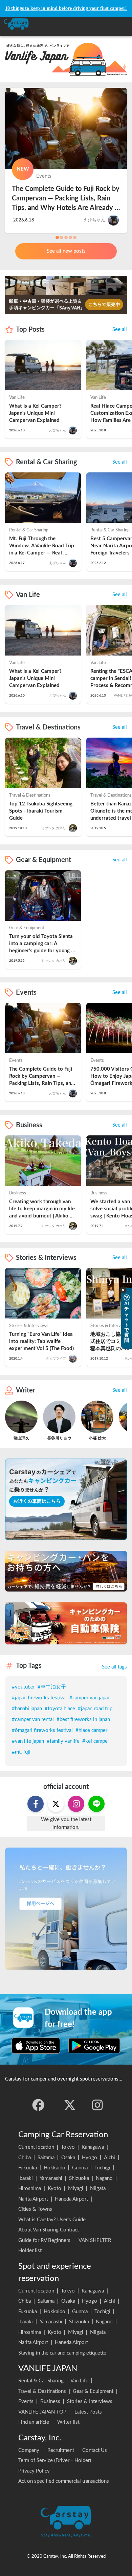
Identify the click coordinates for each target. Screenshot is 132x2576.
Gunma (80, 2168)
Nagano (104, 2178)
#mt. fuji (21, 1752)
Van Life (79, 2381)
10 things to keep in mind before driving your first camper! (66, 8)
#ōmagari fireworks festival (42, 1730)
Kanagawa (93, 2147)
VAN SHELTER (95, 2240)
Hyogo (90, 2158)
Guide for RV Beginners (44, 2240)
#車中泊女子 (52, 1687)
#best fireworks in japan (83, 1720)
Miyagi (76, 2189)
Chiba (25, 2158)
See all (120, 329)
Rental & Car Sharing (41, 2381)
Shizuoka (79, 2178)
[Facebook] (38, 2105)
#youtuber (23, 1687)
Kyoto (54, 2189)
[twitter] (70, 2105)
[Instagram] (97, 2105)
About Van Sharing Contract (49, 2230)
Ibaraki (26, 2178)
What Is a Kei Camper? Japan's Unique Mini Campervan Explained (36, 413)
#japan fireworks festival (39, 1698)
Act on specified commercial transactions (64, 2481)
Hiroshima (30, 2189)
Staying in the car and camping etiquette (62, 2353)
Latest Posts (88, 2412)
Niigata (98, 2189)
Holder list (30, 2251)
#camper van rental (33, 1720)
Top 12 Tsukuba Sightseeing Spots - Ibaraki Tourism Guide (41, 811)
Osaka (68, 2158)
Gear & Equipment (93, 2391)
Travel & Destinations (42, 2391)
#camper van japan (90, 1698)
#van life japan (28, 1741)
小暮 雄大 (97, 1438)
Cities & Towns (35, 2209)
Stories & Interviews (90, 2402)
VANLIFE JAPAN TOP (42, 2412)
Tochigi (102, 2168)
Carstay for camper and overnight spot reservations (62, 2079)
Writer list (68, 2422)
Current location (36, 2147)
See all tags (114, 1667)
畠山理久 (21, 1438)
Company (29, 2450)
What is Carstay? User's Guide (52, 2220)
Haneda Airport (71, 2199)
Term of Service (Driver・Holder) (55, 2461)
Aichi (109, 2158)
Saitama (46, 2158)
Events (26, 2402)
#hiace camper (91, 1730)
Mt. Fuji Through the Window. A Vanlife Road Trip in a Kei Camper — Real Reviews (42, 547)
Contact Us (95, 2450)
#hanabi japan (27, 1709)
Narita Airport (33, 2199)
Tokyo (68, 2147)
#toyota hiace (60, 1709)
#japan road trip (95, 1709)
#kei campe (95, 1741)
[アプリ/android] (94, 2046)
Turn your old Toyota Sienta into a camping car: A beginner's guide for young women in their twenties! (42, 944)
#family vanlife (63, 1741)
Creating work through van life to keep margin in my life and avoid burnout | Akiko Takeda (43, 1209)
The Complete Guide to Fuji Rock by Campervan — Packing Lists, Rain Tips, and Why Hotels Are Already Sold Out (66, 198)
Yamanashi (51, 2178)
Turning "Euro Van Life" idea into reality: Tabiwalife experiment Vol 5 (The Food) (42, 1341)
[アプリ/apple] (36, 2046)
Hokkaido (54, 2168)
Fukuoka (28, 2168)
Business (50, 2402)
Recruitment (61, 2450)
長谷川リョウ (59, 1438)
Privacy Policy (34, 2471)
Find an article (34, 2422)
